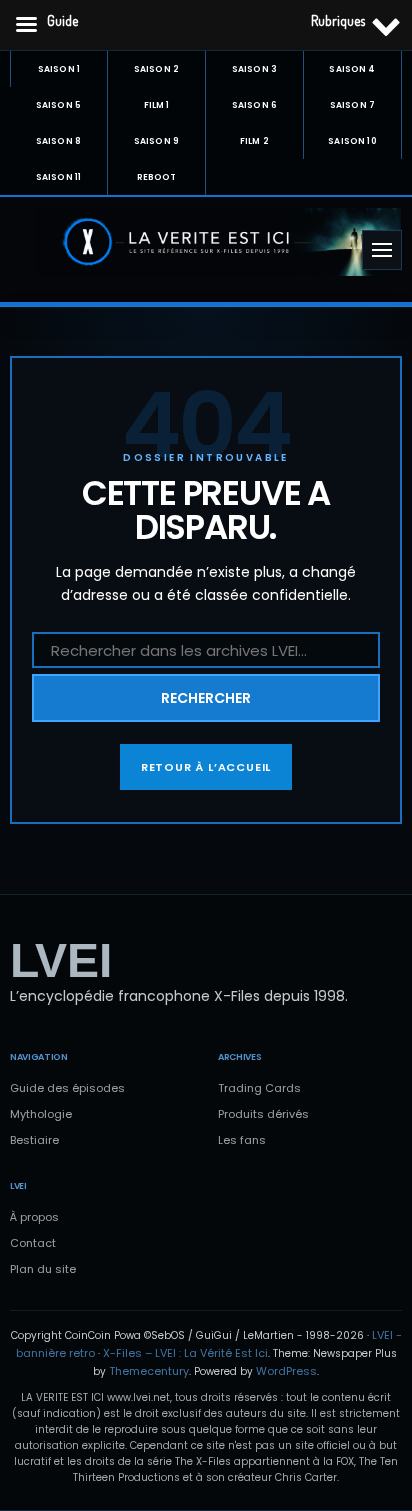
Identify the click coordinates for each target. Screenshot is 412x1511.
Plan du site (43, 1269)
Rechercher (206, 698)
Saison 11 (58, 177)
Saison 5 (58, 105)
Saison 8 (58, 141)
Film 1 (157, 105)
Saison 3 (254, 69)
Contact (33, 1243)
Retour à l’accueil (206, 767)
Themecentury (149, 1371)
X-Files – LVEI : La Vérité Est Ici (185, 1353)
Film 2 (254, 141)
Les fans (242, 1140)
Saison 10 (352, 141)
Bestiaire (34, 1140)
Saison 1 (59, 69)
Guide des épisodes (67, 1088)
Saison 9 (156, 141)
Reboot (157, 177)
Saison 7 (352, 105)
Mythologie (41, 1114)
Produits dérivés (263, 1114)
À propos (34, 1217)
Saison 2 (156, 69)
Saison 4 (352, 69)
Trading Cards (259, 1088)
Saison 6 (254, 105)
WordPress (286, 1371)
